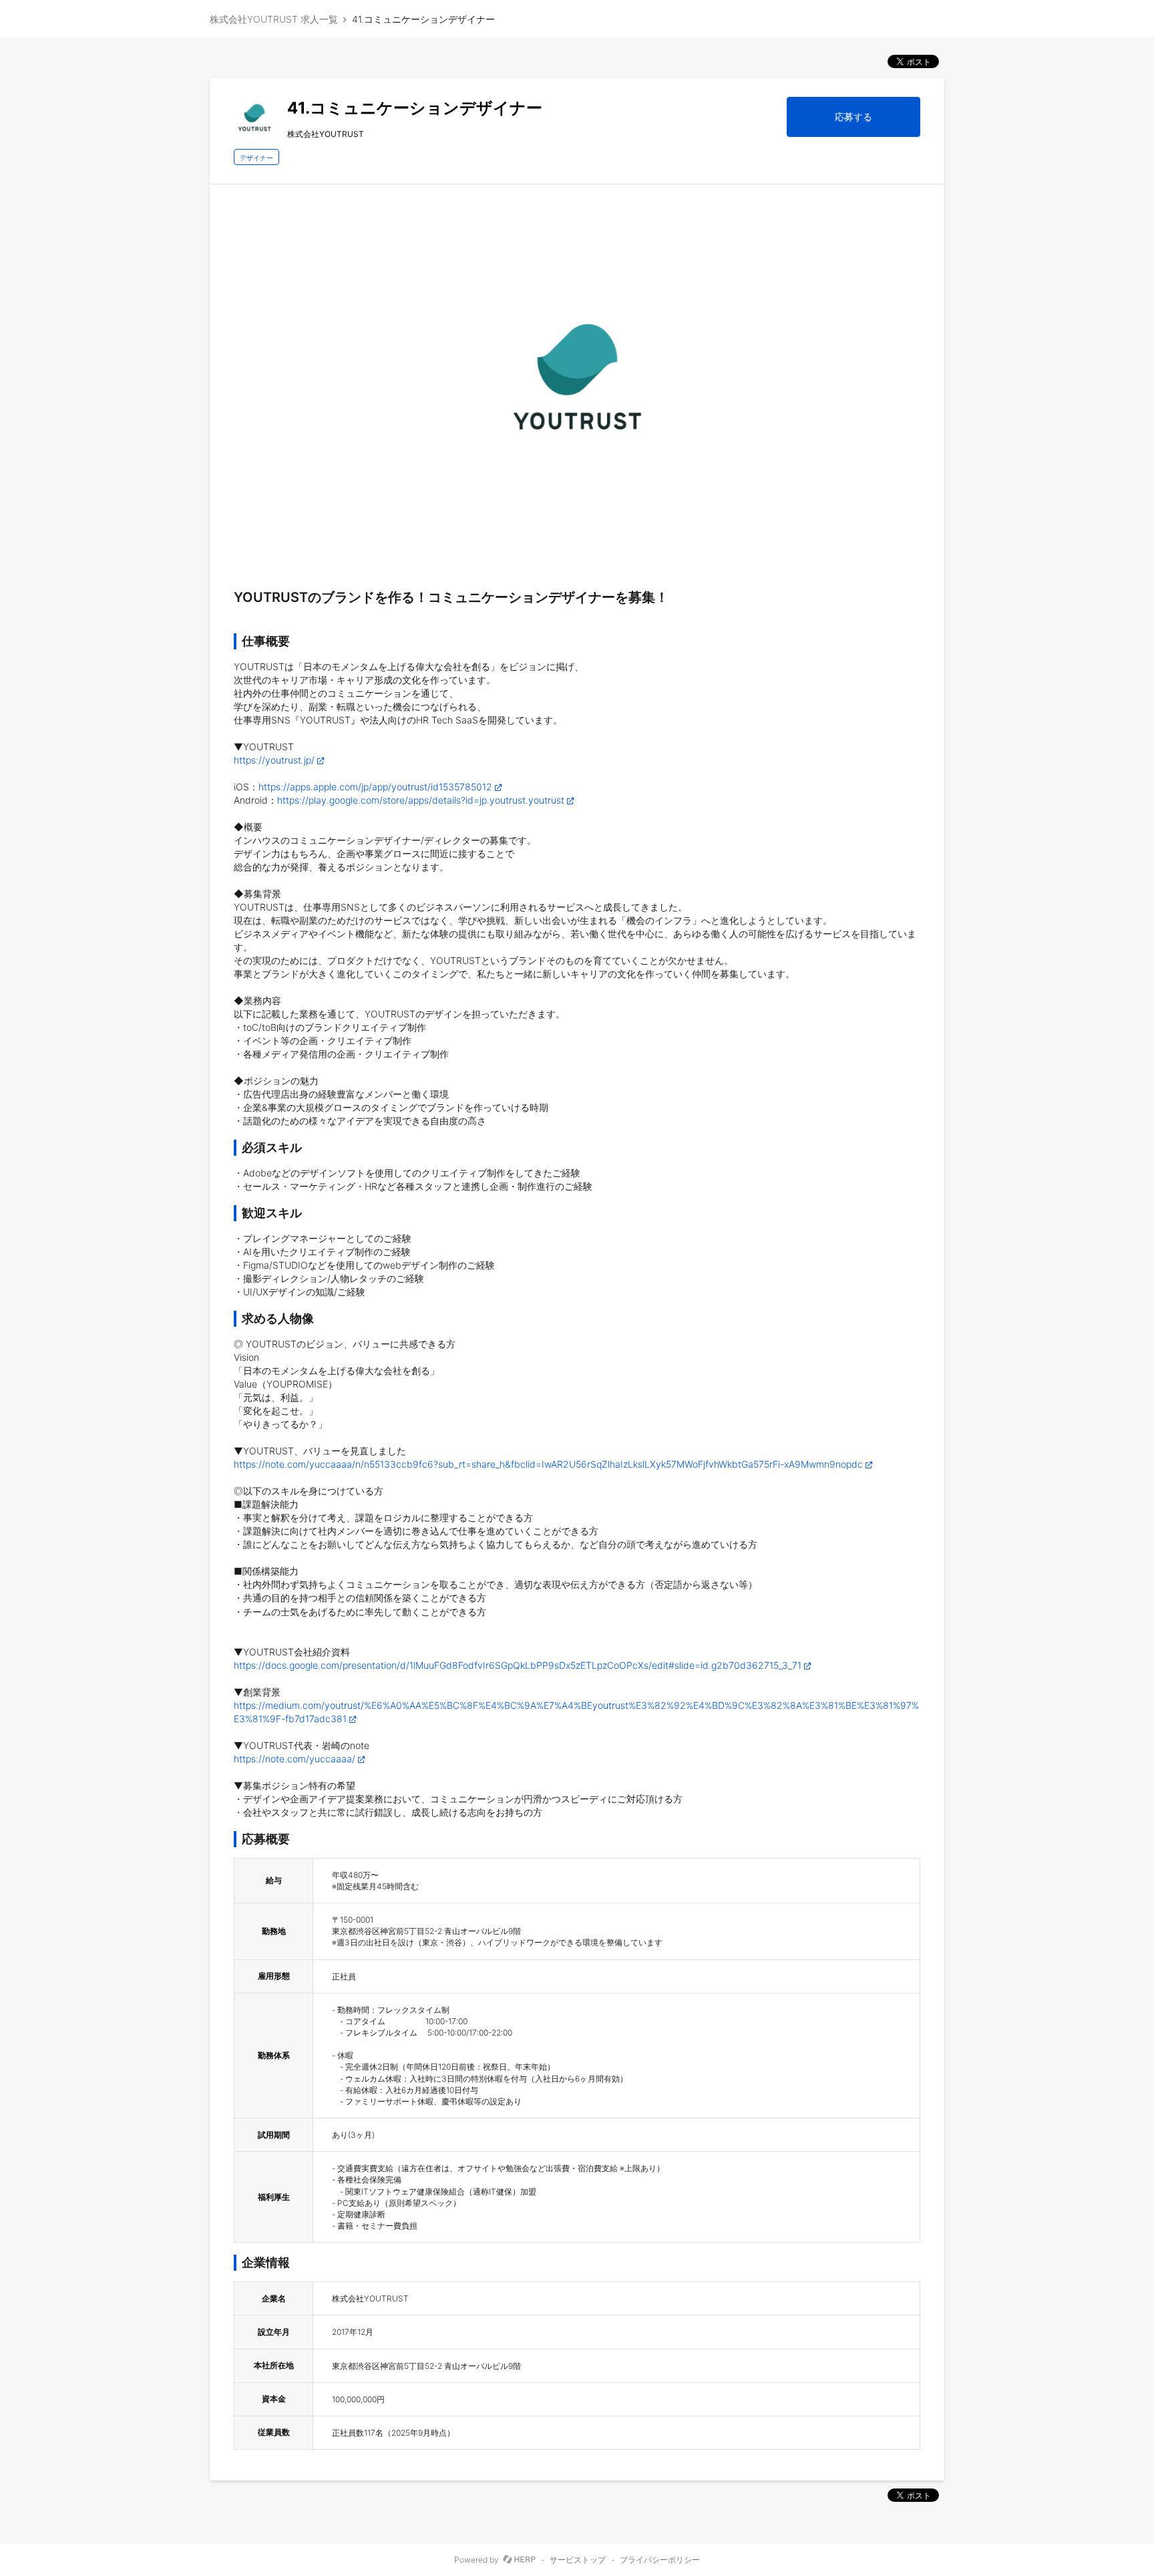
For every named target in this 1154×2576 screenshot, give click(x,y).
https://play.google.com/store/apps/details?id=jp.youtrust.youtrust (421, 800)
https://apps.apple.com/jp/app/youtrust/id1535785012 (375, 787)
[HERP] (519, 2560)
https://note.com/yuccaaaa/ (295, 1759)
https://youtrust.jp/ (274, 760)
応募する (853, 117)
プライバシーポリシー (660, 2560)
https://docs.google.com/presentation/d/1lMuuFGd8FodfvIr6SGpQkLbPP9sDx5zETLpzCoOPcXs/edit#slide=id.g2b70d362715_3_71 (518, 1665)
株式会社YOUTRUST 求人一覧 (274, 19)
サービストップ (578, 2560)
